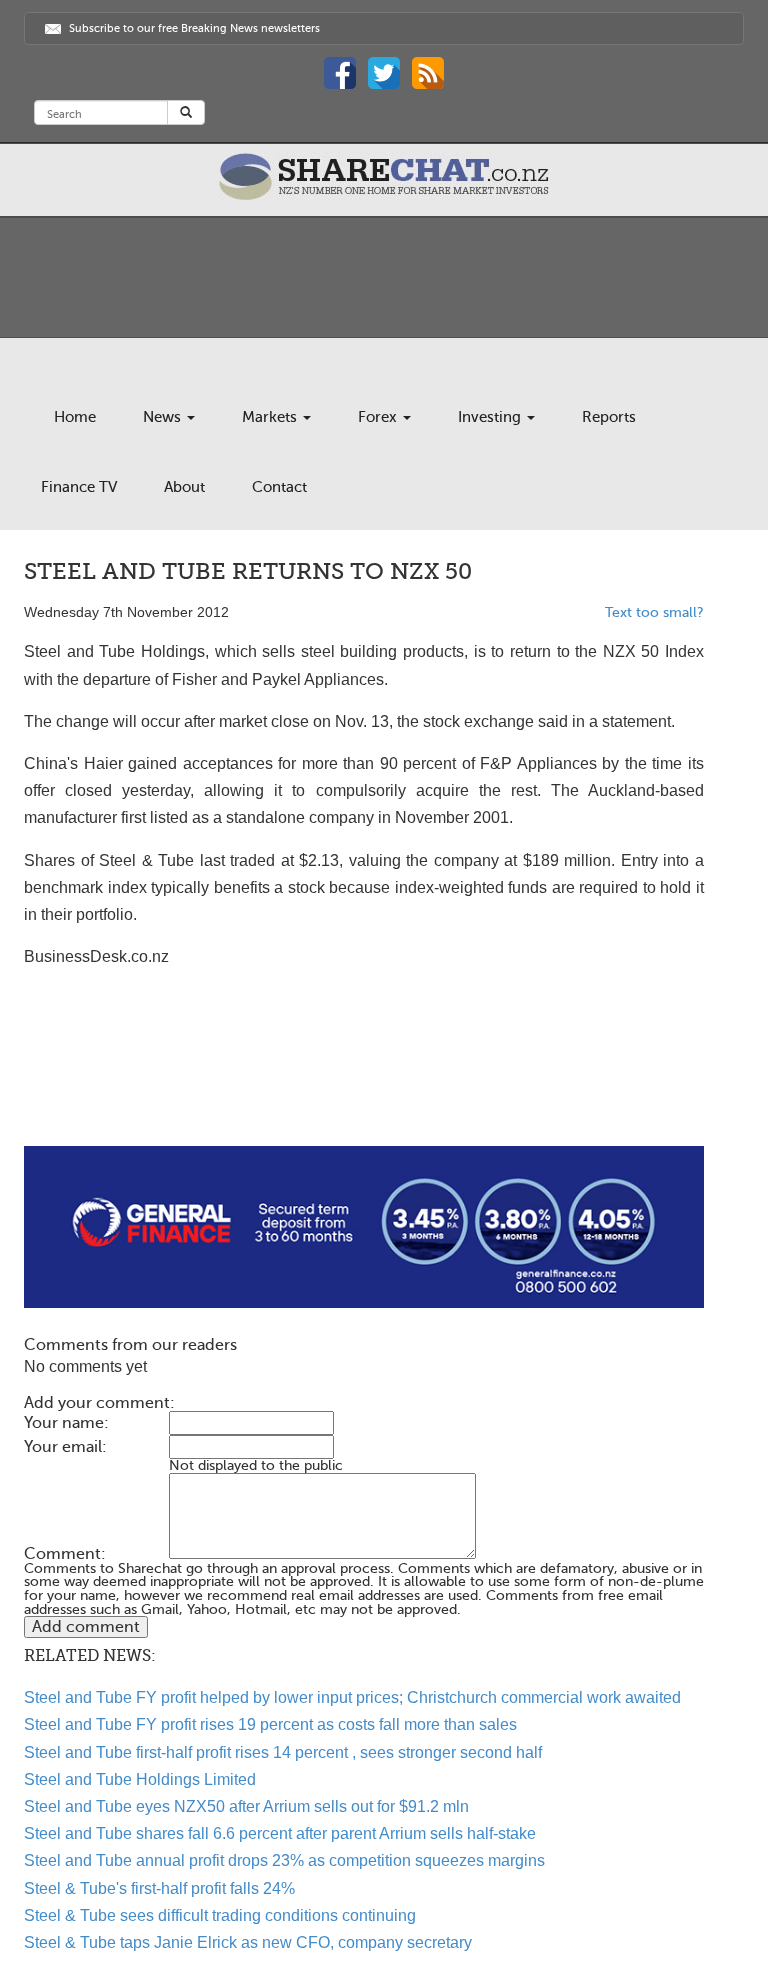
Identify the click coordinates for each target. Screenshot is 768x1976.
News (164, 417)
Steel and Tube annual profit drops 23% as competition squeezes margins (284, 1860)
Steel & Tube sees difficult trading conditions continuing (220, 1915)
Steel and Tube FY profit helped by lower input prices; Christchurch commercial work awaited (352, 1697)
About (184, 487)
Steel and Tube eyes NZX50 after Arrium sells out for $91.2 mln (246, 1806)
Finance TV (79, 487)
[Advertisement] (364, 1082)
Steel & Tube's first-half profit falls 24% (159, 1888)
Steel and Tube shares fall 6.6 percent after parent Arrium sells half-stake (280, 1833)
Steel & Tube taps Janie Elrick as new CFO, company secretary (248, 1942)
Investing (491, 417)
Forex (379, 417)
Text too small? (654, 612)
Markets (271, 417)
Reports (609, 417)
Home (75, 417)
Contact (279, 487)
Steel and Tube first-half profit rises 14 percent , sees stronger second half (283, 1752)
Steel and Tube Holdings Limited (140, 1779)
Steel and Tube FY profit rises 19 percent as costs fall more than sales (270, 1724)
